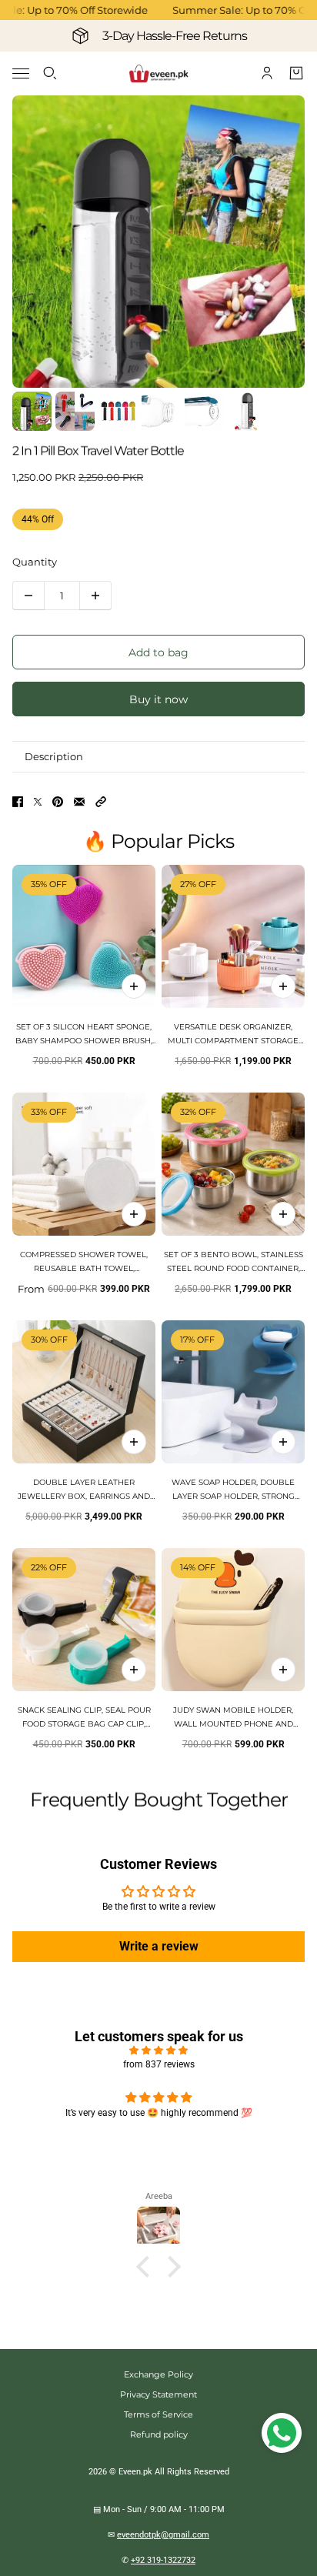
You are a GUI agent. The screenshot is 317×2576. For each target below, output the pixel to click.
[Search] (50, 73)
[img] (158, 2050)
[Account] (267, 73)
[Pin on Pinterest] (58, 802)
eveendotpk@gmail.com (163, 2535)
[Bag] (296, 73)
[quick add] (134, 986)
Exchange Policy (158, 2374)
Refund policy (159, 2434)
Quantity (35, 562)
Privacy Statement (158, 2394)
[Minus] (28, 596)
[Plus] (95, 596)
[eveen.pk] (158, 73)
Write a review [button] (159, 1946)
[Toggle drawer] (21, 73)
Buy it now (158, 699)
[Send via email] (79, 802)
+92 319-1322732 (163, 2560)
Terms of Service (158, 2414)
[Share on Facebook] (18, 802)
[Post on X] (38, 802)
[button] (101, 802)
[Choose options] (283, 986)
